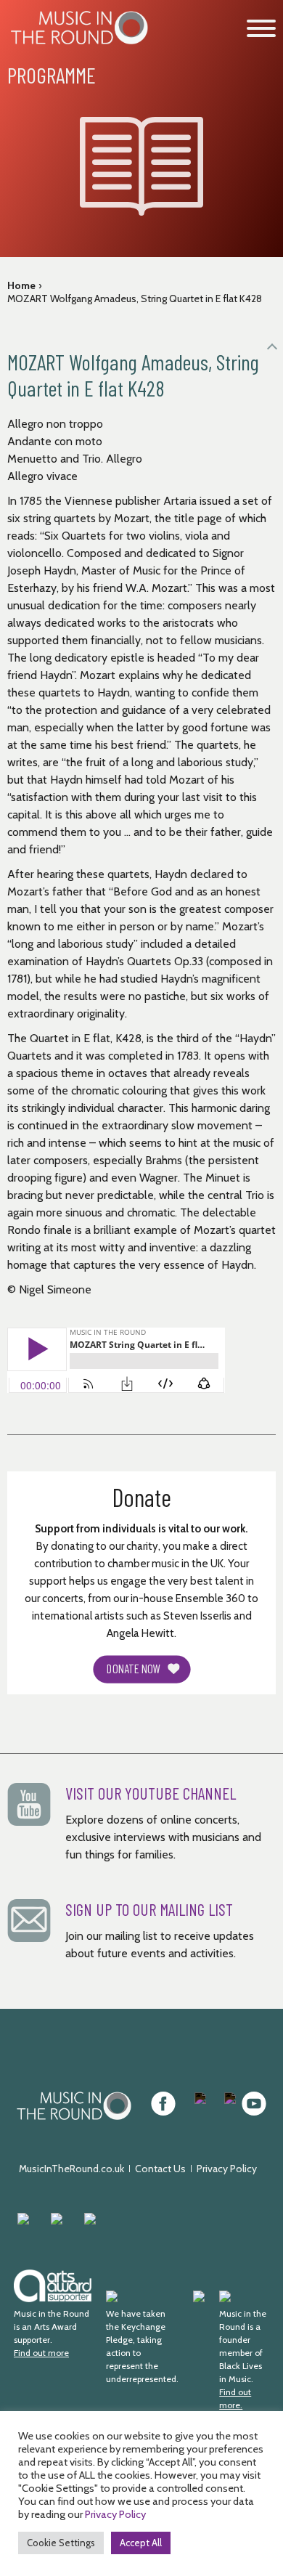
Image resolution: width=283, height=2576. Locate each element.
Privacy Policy (227, 2169)
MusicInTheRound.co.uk (71, 2169)
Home (21, 285)
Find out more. (235, 2398)
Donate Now (134, 1669)
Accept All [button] (141, 2543)
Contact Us (160, 2169)
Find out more (41, 2353)
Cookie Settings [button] (61, 2543)
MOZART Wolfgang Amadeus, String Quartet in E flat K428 (135, 298)
